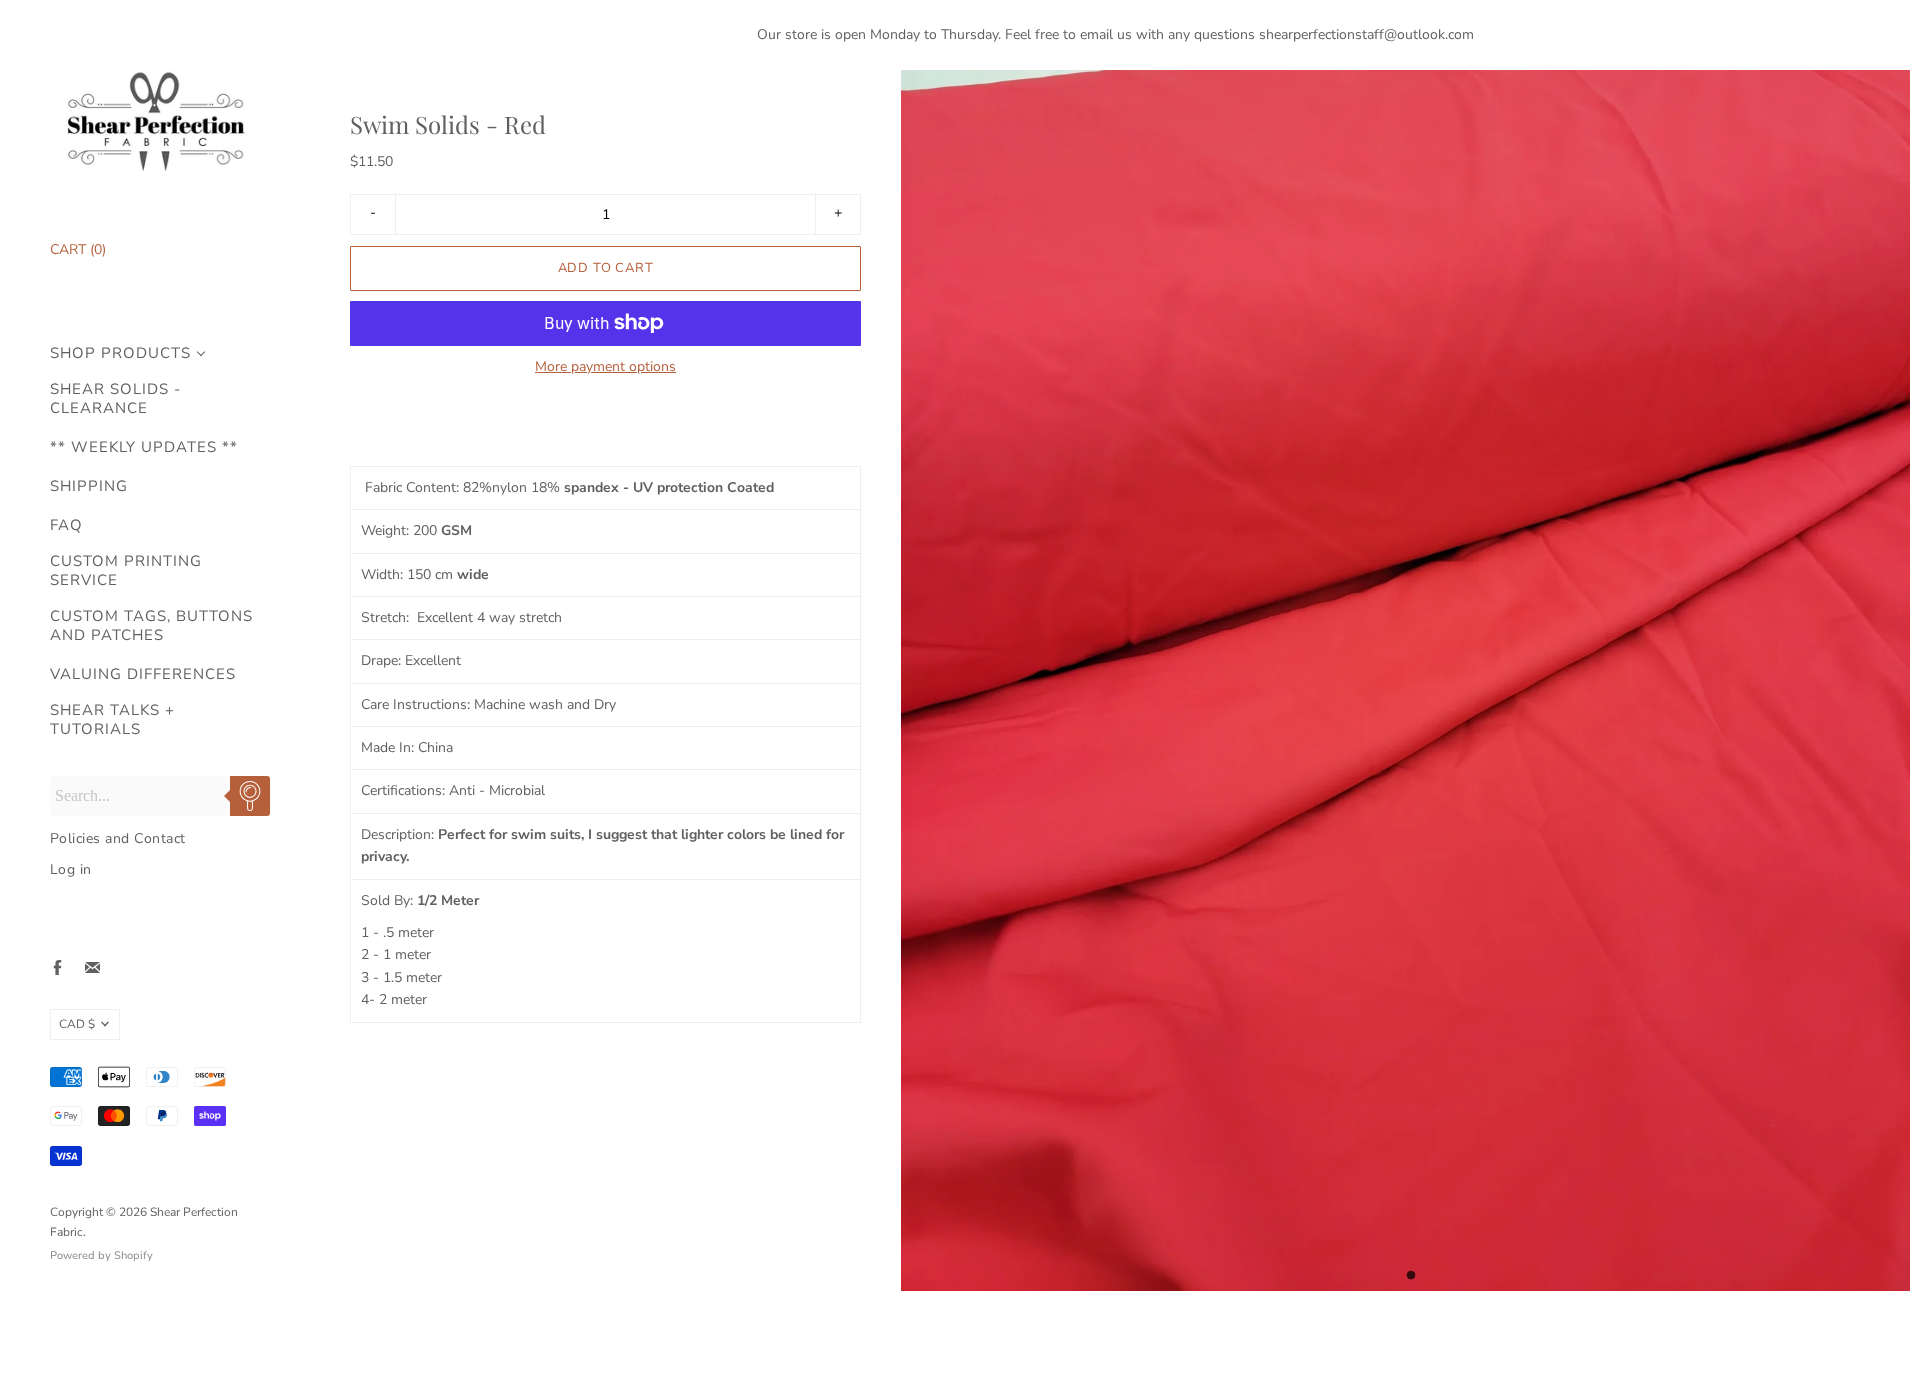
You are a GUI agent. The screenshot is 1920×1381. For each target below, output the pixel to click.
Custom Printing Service (126, 571)
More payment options (605, 367)
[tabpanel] (1405, 680)
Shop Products (120, 353)
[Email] (92, 967)
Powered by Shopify (101, 1255)
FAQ (66, 525)
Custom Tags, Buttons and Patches (151, 626)
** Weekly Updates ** (144, 447)
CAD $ (77, 1024)
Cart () (78, 249)
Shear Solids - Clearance (115, 399)
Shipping (89, 486)
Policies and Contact (118, 838)
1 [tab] (1411, 1281)
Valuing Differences (143, 674)
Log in (71, 869)
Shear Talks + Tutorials (112, 720)
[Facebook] (57, 967)
